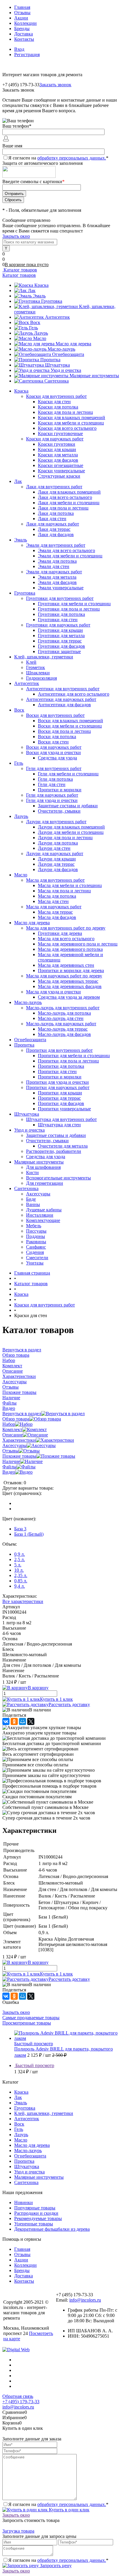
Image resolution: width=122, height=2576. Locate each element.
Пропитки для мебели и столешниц (74, 1056)
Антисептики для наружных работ (61, 699)
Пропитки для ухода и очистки (57, 1082)
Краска (41, 285)
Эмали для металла (57, 577)
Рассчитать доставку (69, 1704)
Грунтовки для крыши (60, 630)
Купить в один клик (69, 2510)
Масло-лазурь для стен (61, 1018)
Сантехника (57, 381)
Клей (31, 662)
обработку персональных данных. (72, 158)
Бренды (22, 29)
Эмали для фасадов (57, 582)
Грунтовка (52, 301)
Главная (22, 7)
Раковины (36, 1242)
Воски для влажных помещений (70, 721)
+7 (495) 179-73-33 (21, 2402)
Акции (21, 18)
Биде (31, 1199)
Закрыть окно (16, 236)
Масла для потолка (57, 896)
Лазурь (41, 333)
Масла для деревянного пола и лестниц (78, 944)
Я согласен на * (58, 2504)
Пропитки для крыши (60, 1093)
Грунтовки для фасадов (61, 646)
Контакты (24, 39)
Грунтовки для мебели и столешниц (74, 604)
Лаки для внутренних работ (54, 487)
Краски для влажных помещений (72, 418)
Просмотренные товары (27, 2023)
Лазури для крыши (57, 859)
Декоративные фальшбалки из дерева (52, 2229)
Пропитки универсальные (64, 1109)
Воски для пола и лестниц (64, 731)
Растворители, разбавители (54, 1151)
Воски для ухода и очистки (53, 752)
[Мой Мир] (23, 1721)
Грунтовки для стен (58, 620)
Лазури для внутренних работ (56, 822)
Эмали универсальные (61, 588)
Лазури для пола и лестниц (65, 838)
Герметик (36, 667)
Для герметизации (45, 1183)
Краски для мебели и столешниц (71, 423)
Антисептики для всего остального (74, 694)
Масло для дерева (73, 344)
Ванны (33, 1204)
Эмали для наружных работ (54, 572)
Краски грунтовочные (60, 433)
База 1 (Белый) (29, 1534)
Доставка (24, 34)
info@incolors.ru (85, 2300)
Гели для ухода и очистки (52, 800)
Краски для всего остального (67, 428)
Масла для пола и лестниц (64, 891)
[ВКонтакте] (6, 1721)
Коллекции (25, 23)
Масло (40, 338)
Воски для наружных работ (54, 747)
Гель (33, 328)
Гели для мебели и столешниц (68, 774)
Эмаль (39, 296)
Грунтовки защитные (59, 651)
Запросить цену (55, 2566)
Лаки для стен (52, 519)
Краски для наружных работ (55, 439)
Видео (9, 1472)
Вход (19, 49)
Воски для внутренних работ (55, 715)
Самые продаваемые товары (31, 2018)
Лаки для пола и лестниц (63, 508)
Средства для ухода (57, 758)
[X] (31, 1721)
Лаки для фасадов (56, 534)
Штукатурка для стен (59, 1125)
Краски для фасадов (58, 460)
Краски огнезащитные (61, 465)
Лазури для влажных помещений (71, 827)
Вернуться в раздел (22, 1414)
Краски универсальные (61, 471)
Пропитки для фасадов (61, 1103)
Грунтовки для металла (61, 636)
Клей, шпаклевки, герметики (44, 2113)
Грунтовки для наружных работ (58, 625)
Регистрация (27, 54)
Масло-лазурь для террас (63, 1029)
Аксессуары (38, 1194)
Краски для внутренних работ (56, 396)
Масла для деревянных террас (68, 981)
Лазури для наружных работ (55, 853)
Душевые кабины (44, 1210)
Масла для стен (53, 901)
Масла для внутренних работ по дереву (66, 928)
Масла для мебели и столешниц (70, 885)
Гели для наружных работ (52, 795)
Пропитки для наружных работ (58, 1087)
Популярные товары (35, 2208)
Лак (32, 291)
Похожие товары (19, 1456)
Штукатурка (57, 365)
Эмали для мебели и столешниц (70, 556)
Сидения (35, 1252)
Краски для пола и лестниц (65, 412)
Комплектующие (43, 1220)
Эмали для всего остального (66, 550)
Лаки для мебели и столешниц (69, 503)
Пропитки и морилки (60, 790)
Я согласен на (58, 158)
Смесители (37, 1258)
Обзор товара (16, 1419)
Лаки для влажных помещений (69, 492)
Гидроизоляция (41, 678)
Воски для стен (53, 742)
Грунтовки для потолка (61, 614)
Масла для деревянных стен (66, 965)
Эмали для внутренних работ (56, 545)
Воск (35, 322)
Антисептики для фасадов (64, 705)
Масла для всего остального (66, 939)
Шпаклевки (38, 673)
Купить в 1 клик (56, 1699)
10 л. (19, 1570)
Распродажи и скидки (36, 2213)
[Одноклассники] (14, 1721)
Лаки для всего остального (65, 497)
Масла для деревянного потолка (70, 949)
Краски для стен (54, 402)
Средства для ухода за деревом (69, 997)
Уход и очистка (66, 370)
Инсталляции (40, 1215)
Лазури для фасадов (58, 869)
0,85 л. (21, 1581)
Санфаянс (36, 1247)
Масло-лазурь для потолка (64, 1013)
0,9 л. (20, 1554)
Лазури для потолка (58, 843)
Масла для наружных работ (54, 907)
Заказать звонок (55, 85)
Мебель (34, 1226)
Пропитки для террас (59, 1098)
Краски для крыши (57, 449)
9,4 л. (20, 1586)
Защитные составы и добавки (68, 806)
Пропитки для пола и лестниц (68, 1061)
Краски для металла (58, 455)
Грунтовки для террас (60, 641)
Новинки (24, 2202)
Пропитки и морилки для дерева (71, 970)
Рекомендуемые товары (38, 2218)
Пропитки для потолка (61, 1066)
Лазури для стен (54, 848)
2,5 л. (20, 1559)
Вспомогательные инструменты (58, 1178)
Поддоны (36, 1236)
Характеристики (19, 1440)
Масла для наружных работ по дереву (64, 976)
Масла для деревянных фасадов (70, 986)
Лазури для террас (56, 864)
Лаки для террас (54, 529)
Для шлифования (43, 1167)
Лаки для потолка (56, 513)
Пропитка (50, 360)
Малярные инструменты (94, 376)
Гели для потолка (55, 779)
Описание (13, 1435)
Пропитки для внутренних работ (59, 1050)
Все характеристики (23, 1601)
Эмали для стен (54, 566)
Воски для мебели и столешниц (70, 726)
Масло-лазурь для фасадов (64, 1034)
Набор (9, 1424)
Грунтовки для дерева (60, 933)
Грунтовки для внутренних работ (60, 598)
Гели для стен (52, 784)
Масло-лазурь (61, 349)
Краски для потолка (58, 407)
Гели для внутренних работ (54, 768)
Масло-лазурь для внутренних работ (63, 1008)
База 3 (20, 1529)
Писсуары (36, 1231)
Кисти (32, 1173)
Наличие (11, 1461)
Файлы (9, 1467)
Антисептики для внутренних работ (63, 689)
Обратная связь (18, 2396)
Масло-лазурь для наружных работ (61, 1024)
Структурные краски (59, 476)
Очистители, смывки (59, 811)
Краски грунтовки (57, 444)
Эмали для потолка (57, 561)
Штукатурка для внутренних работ (61, 1119)
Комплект (12, 1429)
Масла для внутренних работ (55, 880)
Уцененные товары (34, 2224)
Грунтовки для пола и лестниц (69, 609)
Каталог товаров (20, 270)
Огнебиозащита (68, 354)
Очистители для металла (63, 1146)
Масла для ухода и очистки (53, 992)
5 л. (18, 1565)
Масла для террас (55, 912)
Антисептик (57, 317)
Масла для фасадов (57, 917)
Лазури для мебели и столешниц (71, 832)
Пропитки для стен (57, 1071)
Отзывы (22, 13)
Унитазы (35, 1263)
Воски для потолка (57, 737)
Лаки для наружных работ (53, 524)
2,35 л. (21, 1575)
